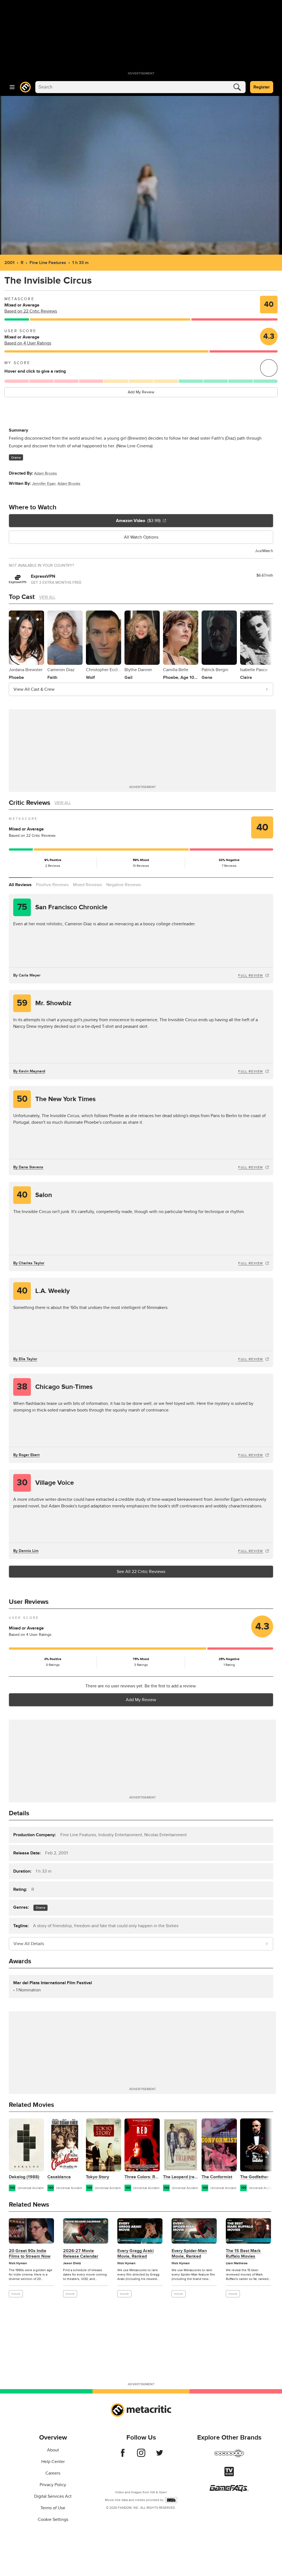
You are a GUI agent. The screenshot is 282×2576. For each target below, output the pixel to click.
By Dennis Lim (26, 1551)
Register (262, 87)
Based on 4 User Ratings (28, 343)
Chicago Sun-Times (55, 1387)
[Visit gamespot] (229, 2457)
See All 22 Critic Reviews (141, 1572)
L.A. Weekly (43, 1291)
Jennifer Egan (44, 484)
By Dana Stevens (28, 1167)
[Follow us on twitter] (160, 2456)
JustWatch (264, 551)
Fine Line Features (48, 263)
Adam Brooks (46, 473)
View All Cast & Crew (34, 689)
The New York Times (56, 1099)
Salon (35, 1195)
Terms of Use (53, 2508)
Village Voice (45, 1483)
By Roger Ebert (26, 1455)
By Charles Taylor (29, 1263)
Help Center (53, 2462)
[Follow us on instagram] (141, 2456)
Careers (53, 2473)
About (53, 2450)
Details (19, 1813)
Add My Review (141, 392)
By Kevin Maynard (29, 1071)
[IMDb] (171, 2500)
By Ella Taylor (25, 1359)
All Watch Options (141, 537)
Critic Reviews (29, 803)
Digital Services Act (53, 2496)
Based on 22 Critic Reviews (31, 311)
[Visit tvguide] (229, 2475)
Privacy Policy (53, 2485)
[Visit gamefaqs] (229, 2490)
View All (47, 597)
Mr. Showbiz (44, 1003)
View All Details (29, 1944)
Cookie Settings (53, 2519)
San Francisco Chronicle (62, 907)
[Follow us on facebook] (123, 2456)
